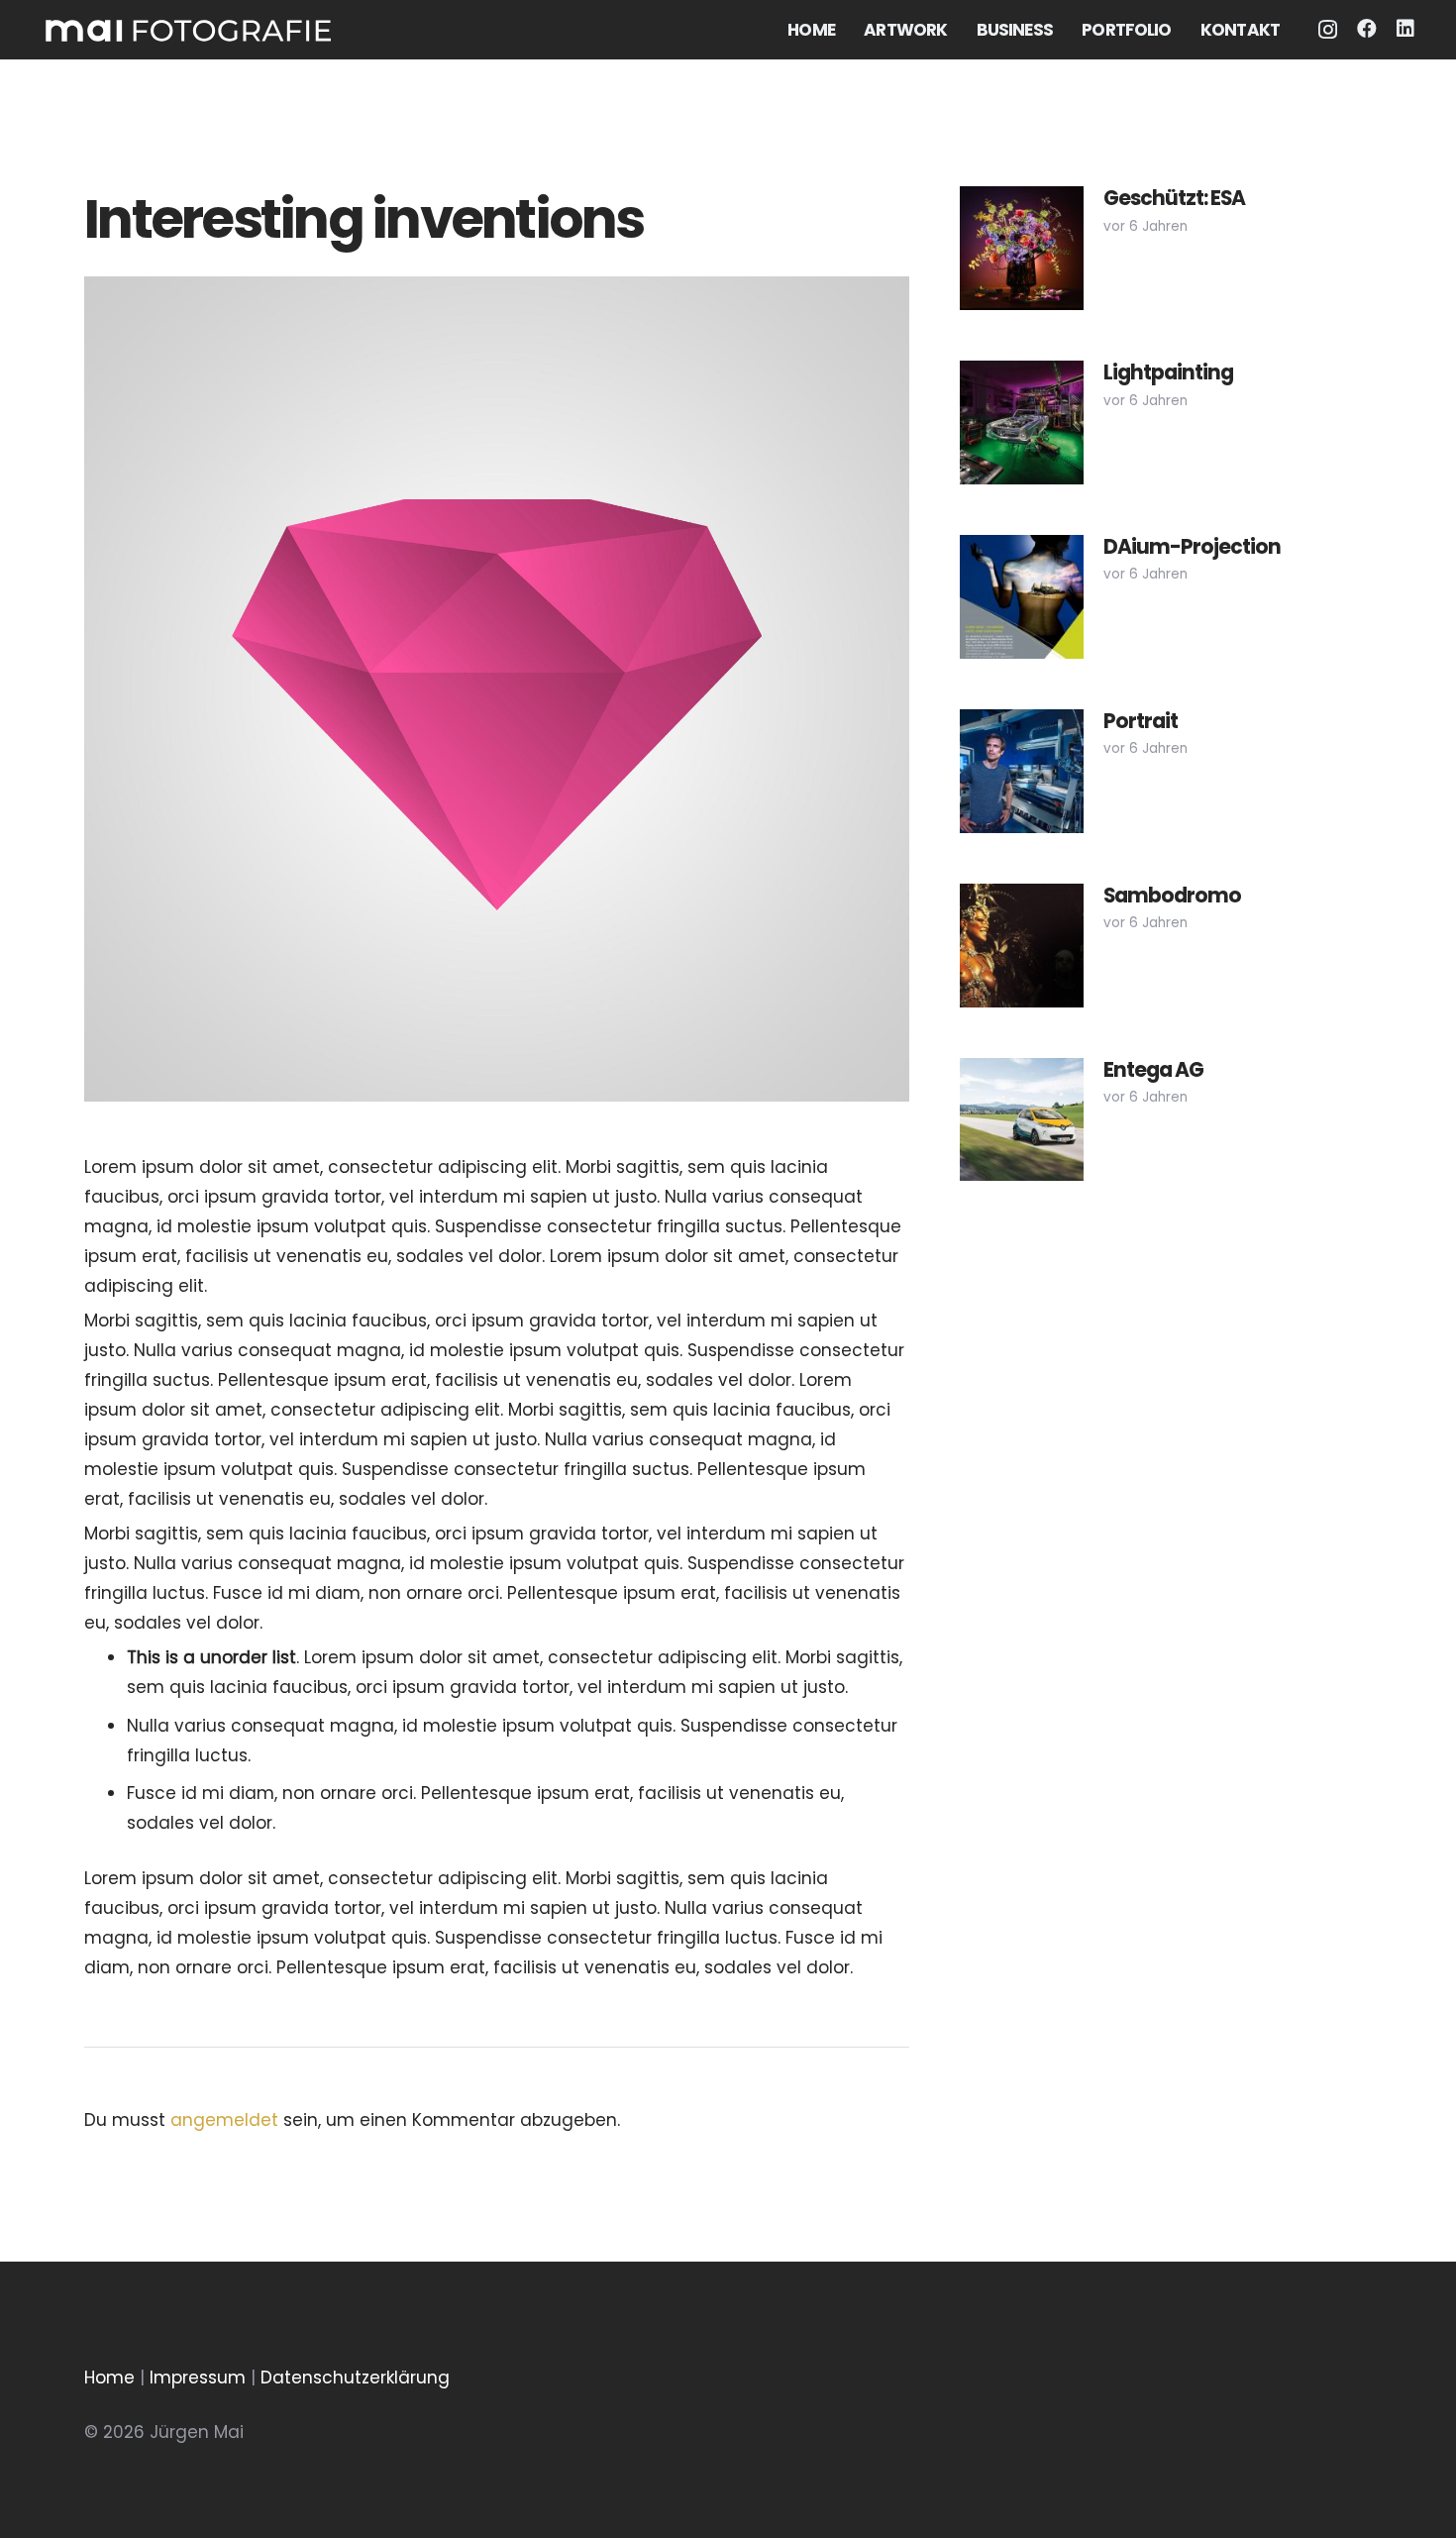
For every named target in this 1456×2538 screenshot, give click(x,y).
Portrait (1141, 721)
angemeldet (224, 2120)
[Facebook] (1367, 29)
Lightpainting (1168, 372)
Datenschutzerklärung (355, 2378)
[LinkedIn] (1405, 29)
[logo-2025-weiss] (188, 30)
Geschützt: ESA (1174, 198)
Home (109, 2378)
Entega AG (1153, 1070)
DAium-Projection (1192, 547)
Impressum (198, 2378)
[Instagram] (1328, 30)
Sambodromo (1172, 896)
